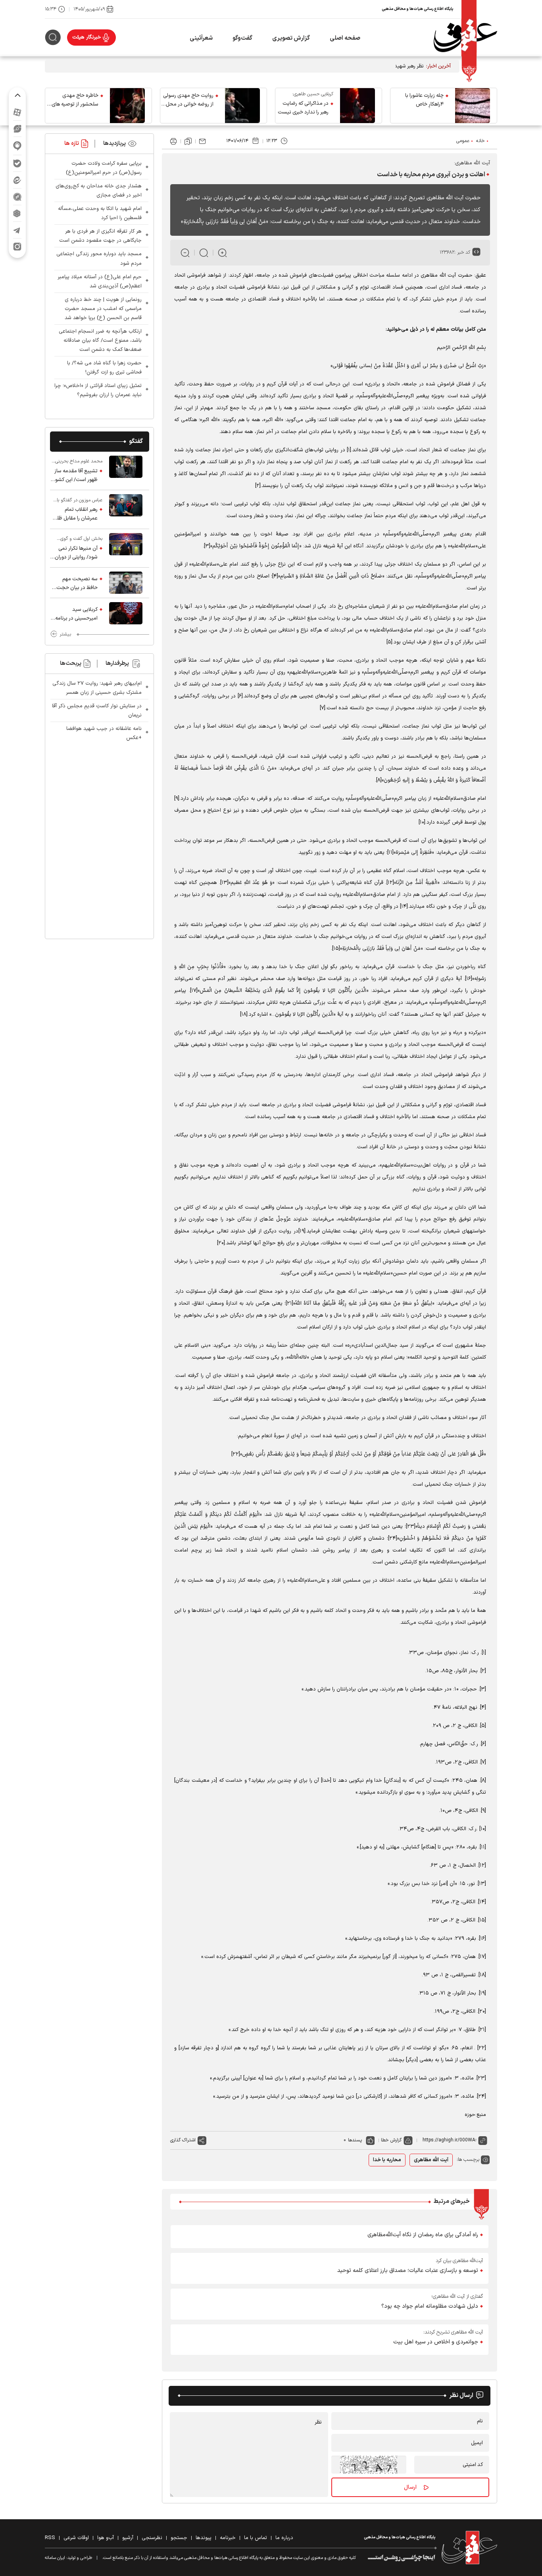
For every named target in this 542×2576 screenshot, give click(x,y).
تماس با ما (256, 2538)
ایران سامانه (55, 2558)
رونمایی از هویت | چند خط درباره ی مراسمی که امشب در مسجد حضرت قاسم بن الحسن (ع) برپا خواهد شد (103, 309)
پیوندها (204, 2538)
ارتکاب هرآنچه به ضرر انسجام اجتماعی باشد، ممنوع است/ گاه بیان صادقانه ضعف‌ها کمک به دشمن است (100, 341)
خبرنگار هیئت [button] (87, 37)
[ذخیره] (188, 141)
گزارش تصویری (291, 38)
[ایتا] (17, 180)
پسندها (355, 2140)
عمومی (463, 141)
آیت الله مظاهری (431, 2160)
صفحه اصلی (345, 38)
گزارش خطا (391, 2140)
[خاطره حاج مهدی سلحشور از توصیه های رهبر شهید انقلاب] (127, 106)
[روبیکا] (17, 213)
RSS (50, 2538)
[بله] (17, 163)
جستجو (179, 2538)
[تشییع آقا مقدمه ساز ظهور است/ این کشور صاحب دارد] (126, 471)
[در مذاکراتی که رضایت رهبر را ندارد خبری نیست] (357, 106)
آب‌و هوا (106, 2538)
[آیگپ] (17, 146)
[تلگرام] (17, 230)
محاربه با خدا (387, 2160)
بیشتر (65, 634)
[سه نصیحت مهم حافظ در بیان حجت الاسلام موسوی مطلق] (126, 583)
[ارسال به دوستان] (202, 141)
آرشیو (128, 2538)
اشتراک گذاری (183, 2140)
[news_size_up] (222, 253)
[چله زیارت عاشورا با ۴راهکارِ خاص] (473, 106)
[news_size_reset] (204, 253)
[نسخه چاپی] (173, 141)
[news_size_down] (185, 253)
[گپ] (17, 197)
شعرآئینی (201, 38)
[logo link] (465, 38)
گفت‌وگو (242, 38)
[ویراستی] (17, 129)
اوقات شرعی (76, 2538)
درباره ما (284, 2538)
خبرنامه (228, 2538)
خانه (480, 141)
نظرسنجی (152, 2538)
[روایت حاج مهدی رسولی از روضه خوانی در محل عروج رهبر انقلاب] (242, 106)
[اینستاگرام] (17, 247)
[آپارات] (17, 112)
